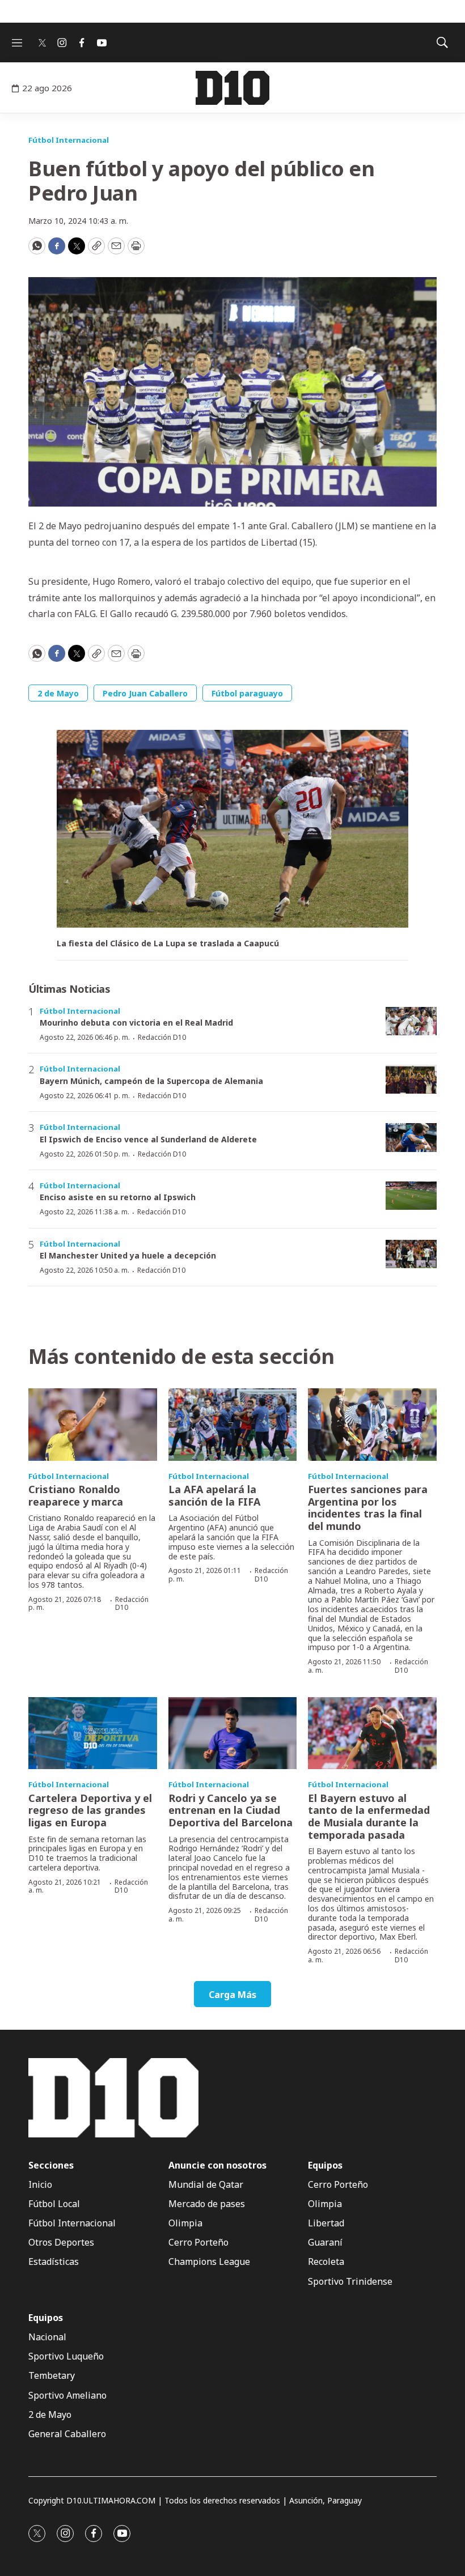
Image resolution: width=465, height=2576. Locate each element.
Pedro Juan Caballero (145, 693)
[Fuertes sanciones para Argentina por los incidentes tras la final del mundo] (372, 1424)
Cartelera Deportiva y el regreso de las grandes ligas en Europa (90, 1810)
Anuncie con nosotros (217, 2165)
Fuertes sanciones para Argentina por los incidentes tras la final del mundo (368, 1508)
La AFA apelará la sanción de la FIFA (214, 1495)
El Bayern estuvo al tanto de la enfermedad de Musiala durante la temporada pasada (369, 1816)
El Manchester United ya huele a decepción (128, 1255)
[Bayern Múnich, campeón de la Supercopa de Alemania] (411, 1079)
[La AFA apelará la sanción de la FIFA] (233, 1424)
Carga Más (232, 1995)
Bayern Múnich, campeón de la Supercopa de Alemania (151, 1081)
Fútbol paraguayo (247, 693)
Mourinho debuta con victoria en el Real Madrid (136, 1023)
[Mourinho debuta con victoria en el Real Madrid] (411, 1021)
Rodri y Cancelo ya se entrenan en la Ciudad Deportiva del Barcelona (231, 1810)
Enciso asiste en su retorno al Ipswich (118, 1197)
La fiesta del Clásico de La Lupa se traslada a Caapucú (168, 944)
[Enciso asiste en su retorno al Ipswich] (411, 1196)
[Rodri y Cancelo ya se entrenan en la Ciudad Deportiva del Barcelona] (233, 1733)
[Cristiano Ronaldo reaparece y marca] (93, 1424)
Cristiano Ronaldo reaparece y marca (76, 1495)
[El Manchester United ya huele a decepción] (411, 1254)
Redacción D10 (162, 1037)
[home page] (232, 88)
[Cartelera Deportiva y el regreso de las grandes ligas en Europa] (93, 1733)
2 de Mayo (58, 693)
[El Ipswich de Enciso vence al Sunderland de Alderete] (411, 1138)
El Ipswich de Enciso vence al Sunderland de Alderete (148, 1139)
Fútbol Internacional (69, 140)
